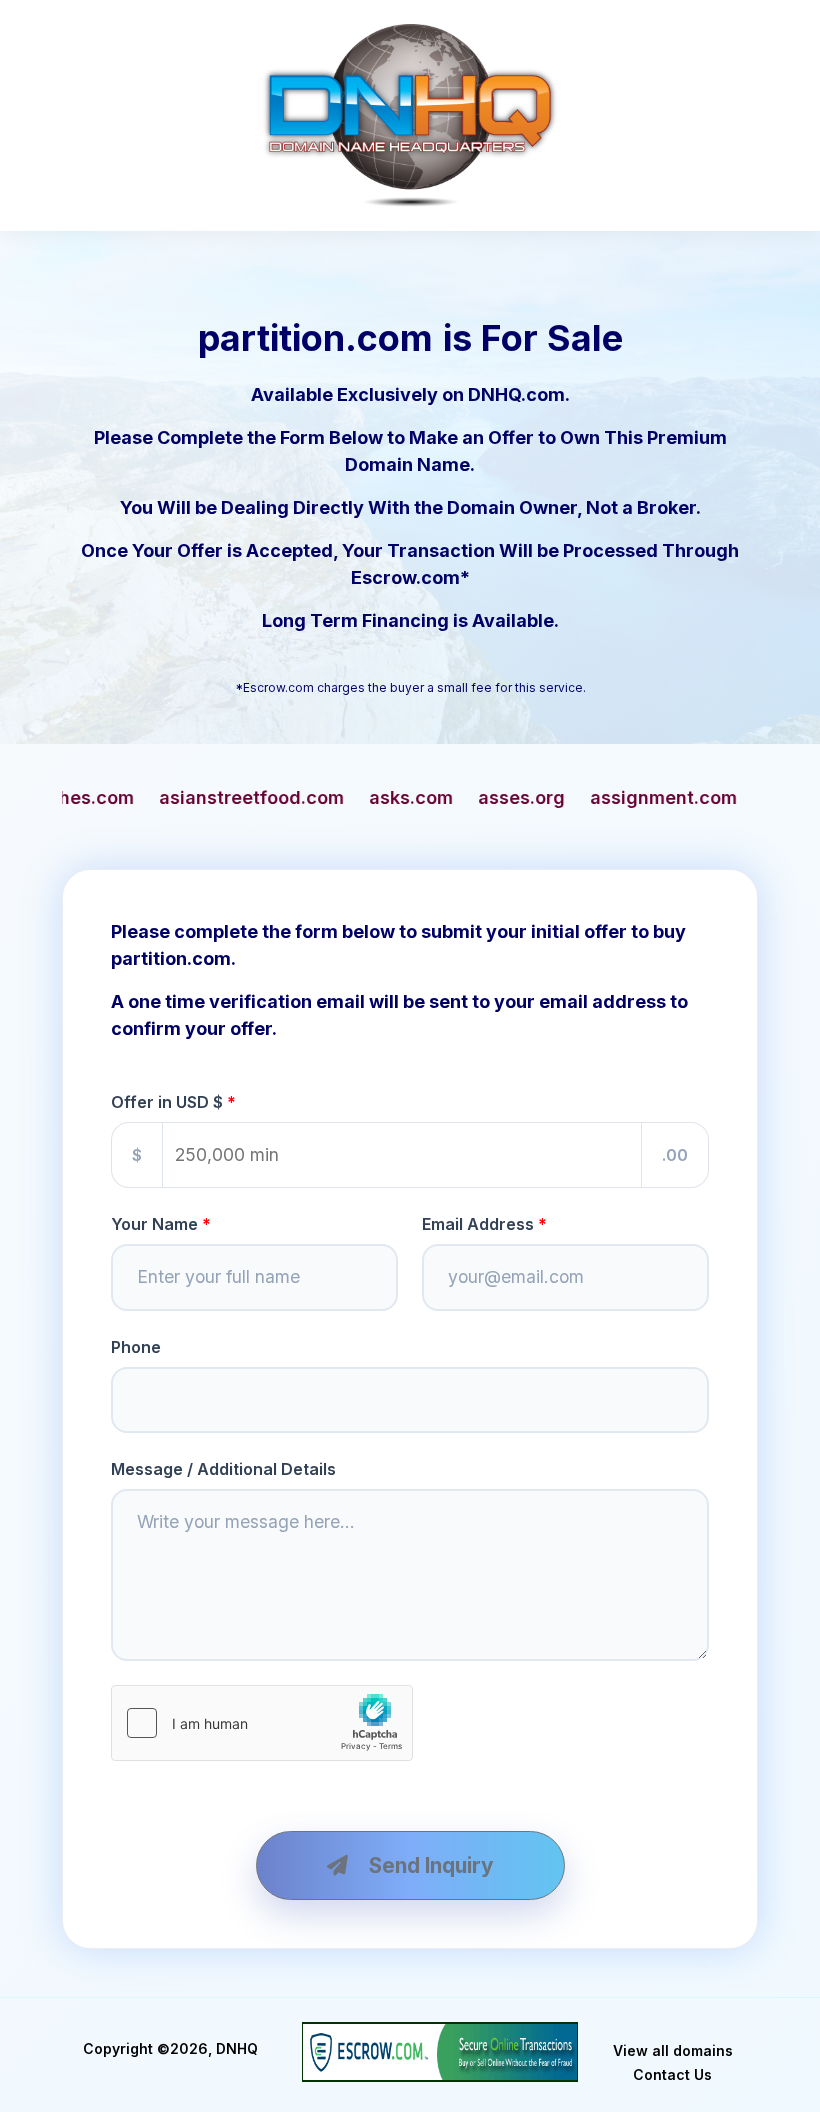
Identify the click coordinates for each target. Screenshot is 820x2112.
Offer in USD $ (167, 1102)
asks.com (260, 797)
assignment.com (512, 797)
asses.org (370, 797)
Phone (136, 1347)
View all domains (673, 2050)
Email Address (478, 1224)
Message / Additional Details (223, 1469)
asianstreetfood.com (100, 797)
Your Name (154, 1224)
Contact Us (672, 2074)
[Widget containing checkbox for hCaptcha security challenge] (262, 1723)
